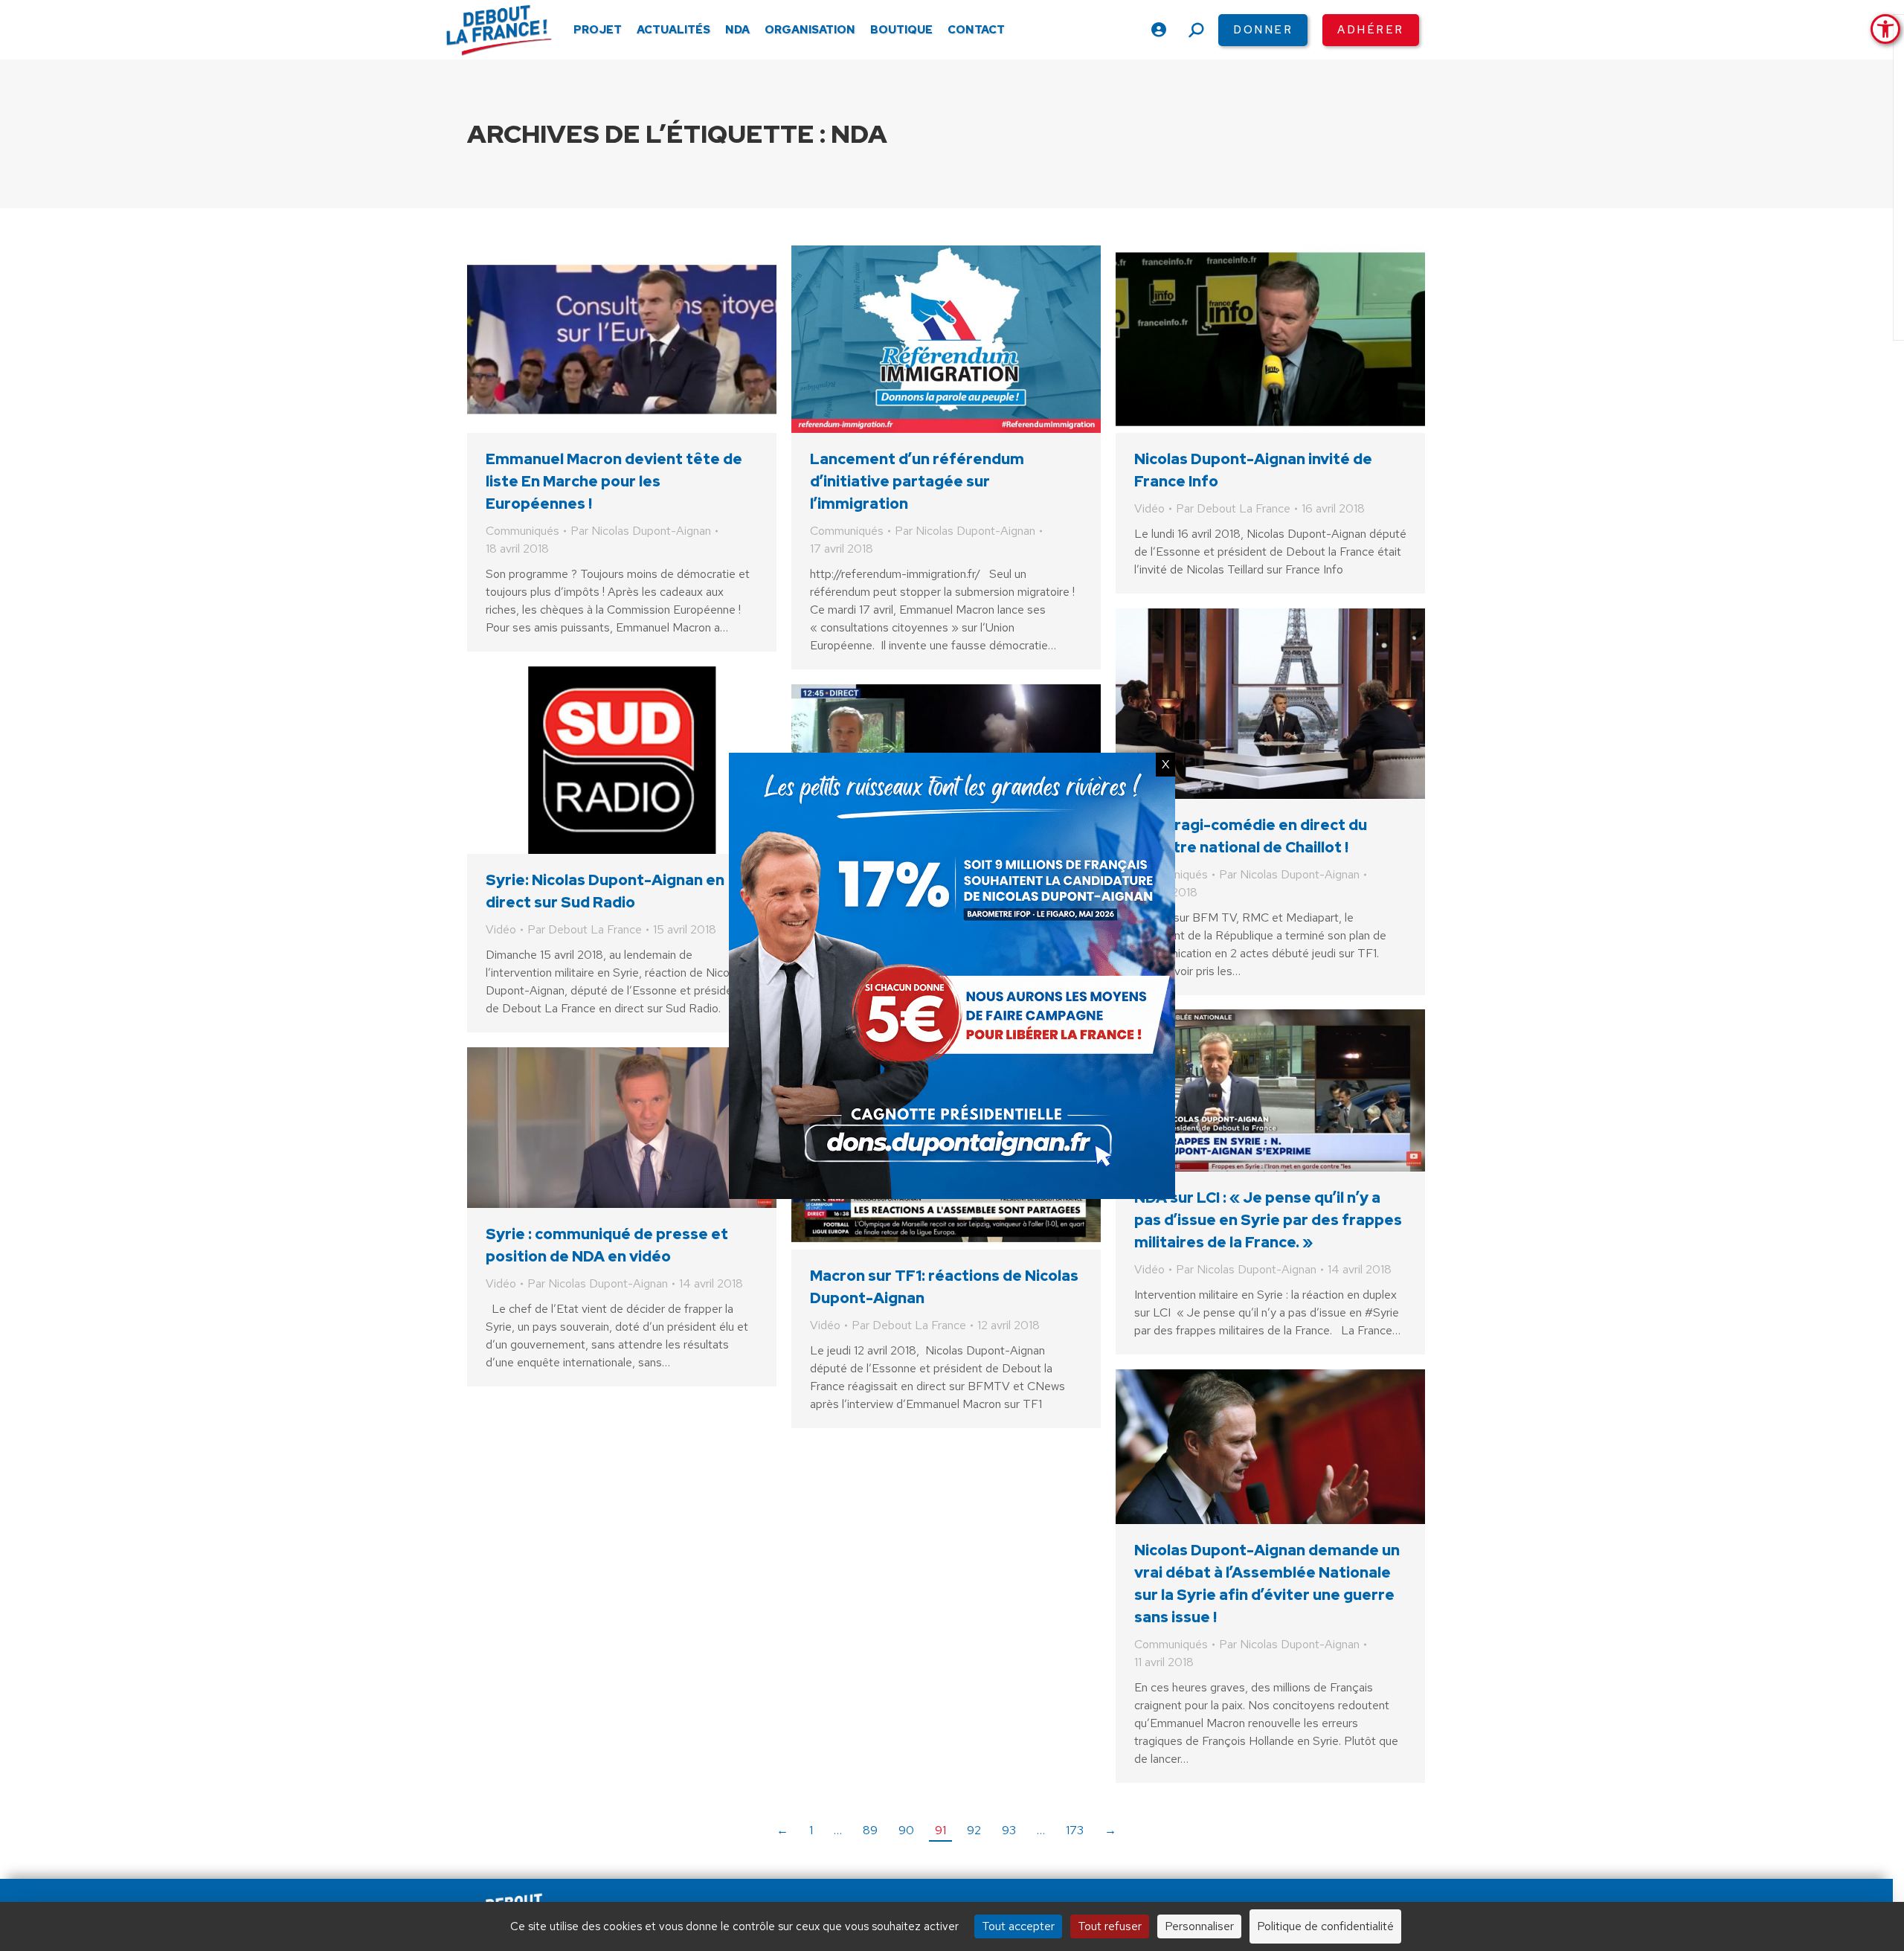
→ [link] (1110, 1830)
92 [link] (974, 1830)
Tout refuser (1110, 1926)
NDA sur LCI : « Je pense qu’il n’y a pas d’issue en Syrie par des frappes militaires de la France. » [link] (1268, 1220)
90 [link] (906, 1830)
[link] (1885, 29)
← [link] (782, 1830)
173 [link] (1075, 1830)
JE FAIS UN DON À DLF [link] (1593, 1871)
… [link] (838, 1830)
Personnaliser (1199, 1926)
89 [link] (870, 1830)
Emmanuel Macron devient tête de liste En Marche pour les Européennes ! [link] (614, 481)
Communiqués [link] (522, 531)
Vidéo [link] (1149, 508)
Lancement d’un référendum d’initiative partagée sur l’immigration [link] (917, 481)
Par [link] (641, 531)
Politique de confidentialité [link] (1325, 1926)
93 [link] (1009, 1830)
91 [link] (940, 1830)
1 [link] (811, 1830)
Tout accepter (1018, 1926)
